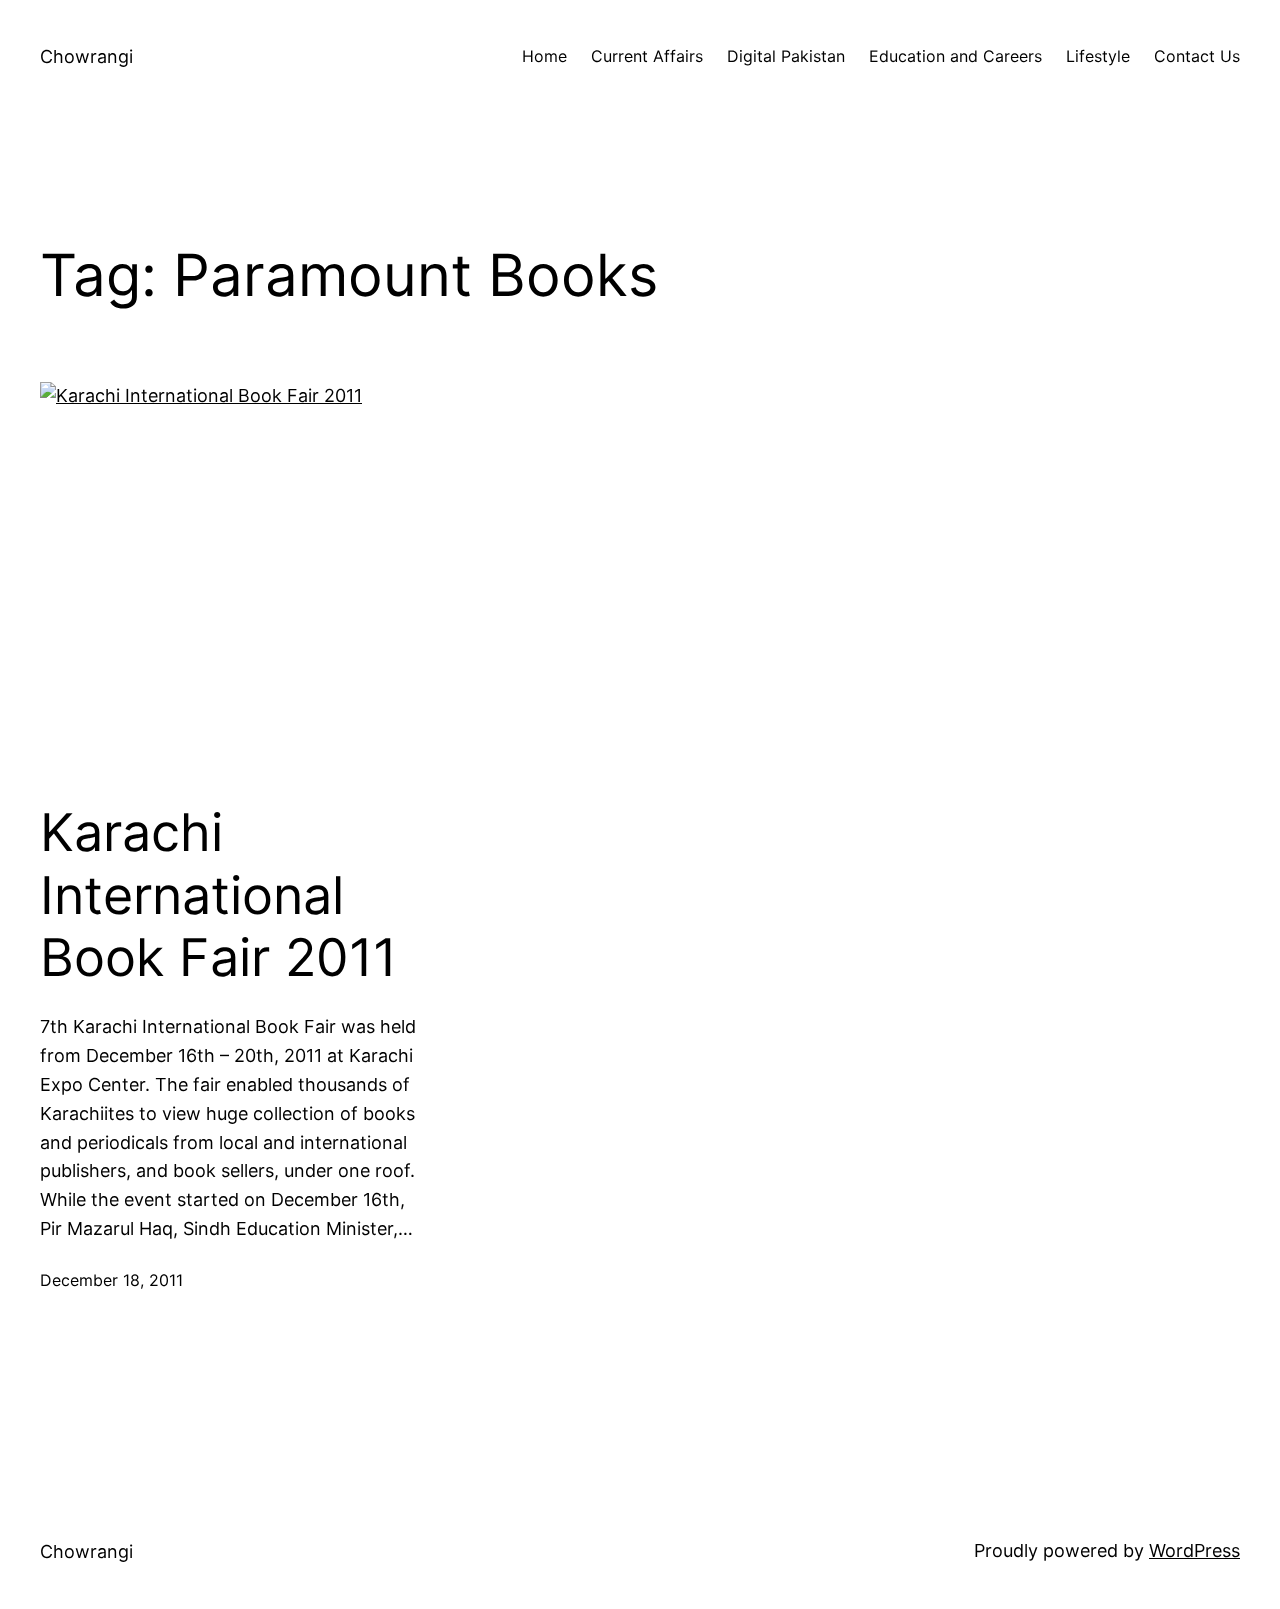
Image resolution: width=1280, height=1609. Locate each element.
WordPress (1194, 1550)
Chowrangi (86, 56)
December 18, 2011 (111, 1280)
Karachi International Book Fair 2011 (218, 895)
